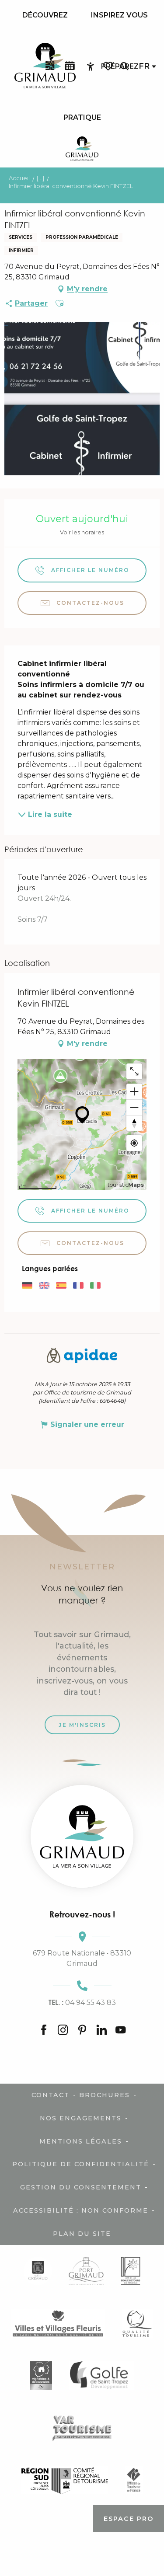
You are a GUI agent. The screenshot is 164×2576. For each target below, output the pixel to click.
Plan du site (82, 2234)
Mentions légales (81, 2141)
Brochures (105, 2095)
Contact (51, 2095)
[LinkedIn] (101, 2030)
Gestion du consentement (81, 2187)
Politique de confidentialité (81, 2164)
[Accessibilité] (91, 66)
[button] (124, 66)
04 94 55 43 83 (82, 2002)
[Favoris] (109, 66)
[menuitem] (45, 15)
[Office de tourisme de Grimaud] (82, 1836)
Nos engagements (81, 2118)
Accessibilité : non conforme (81, 2210)
